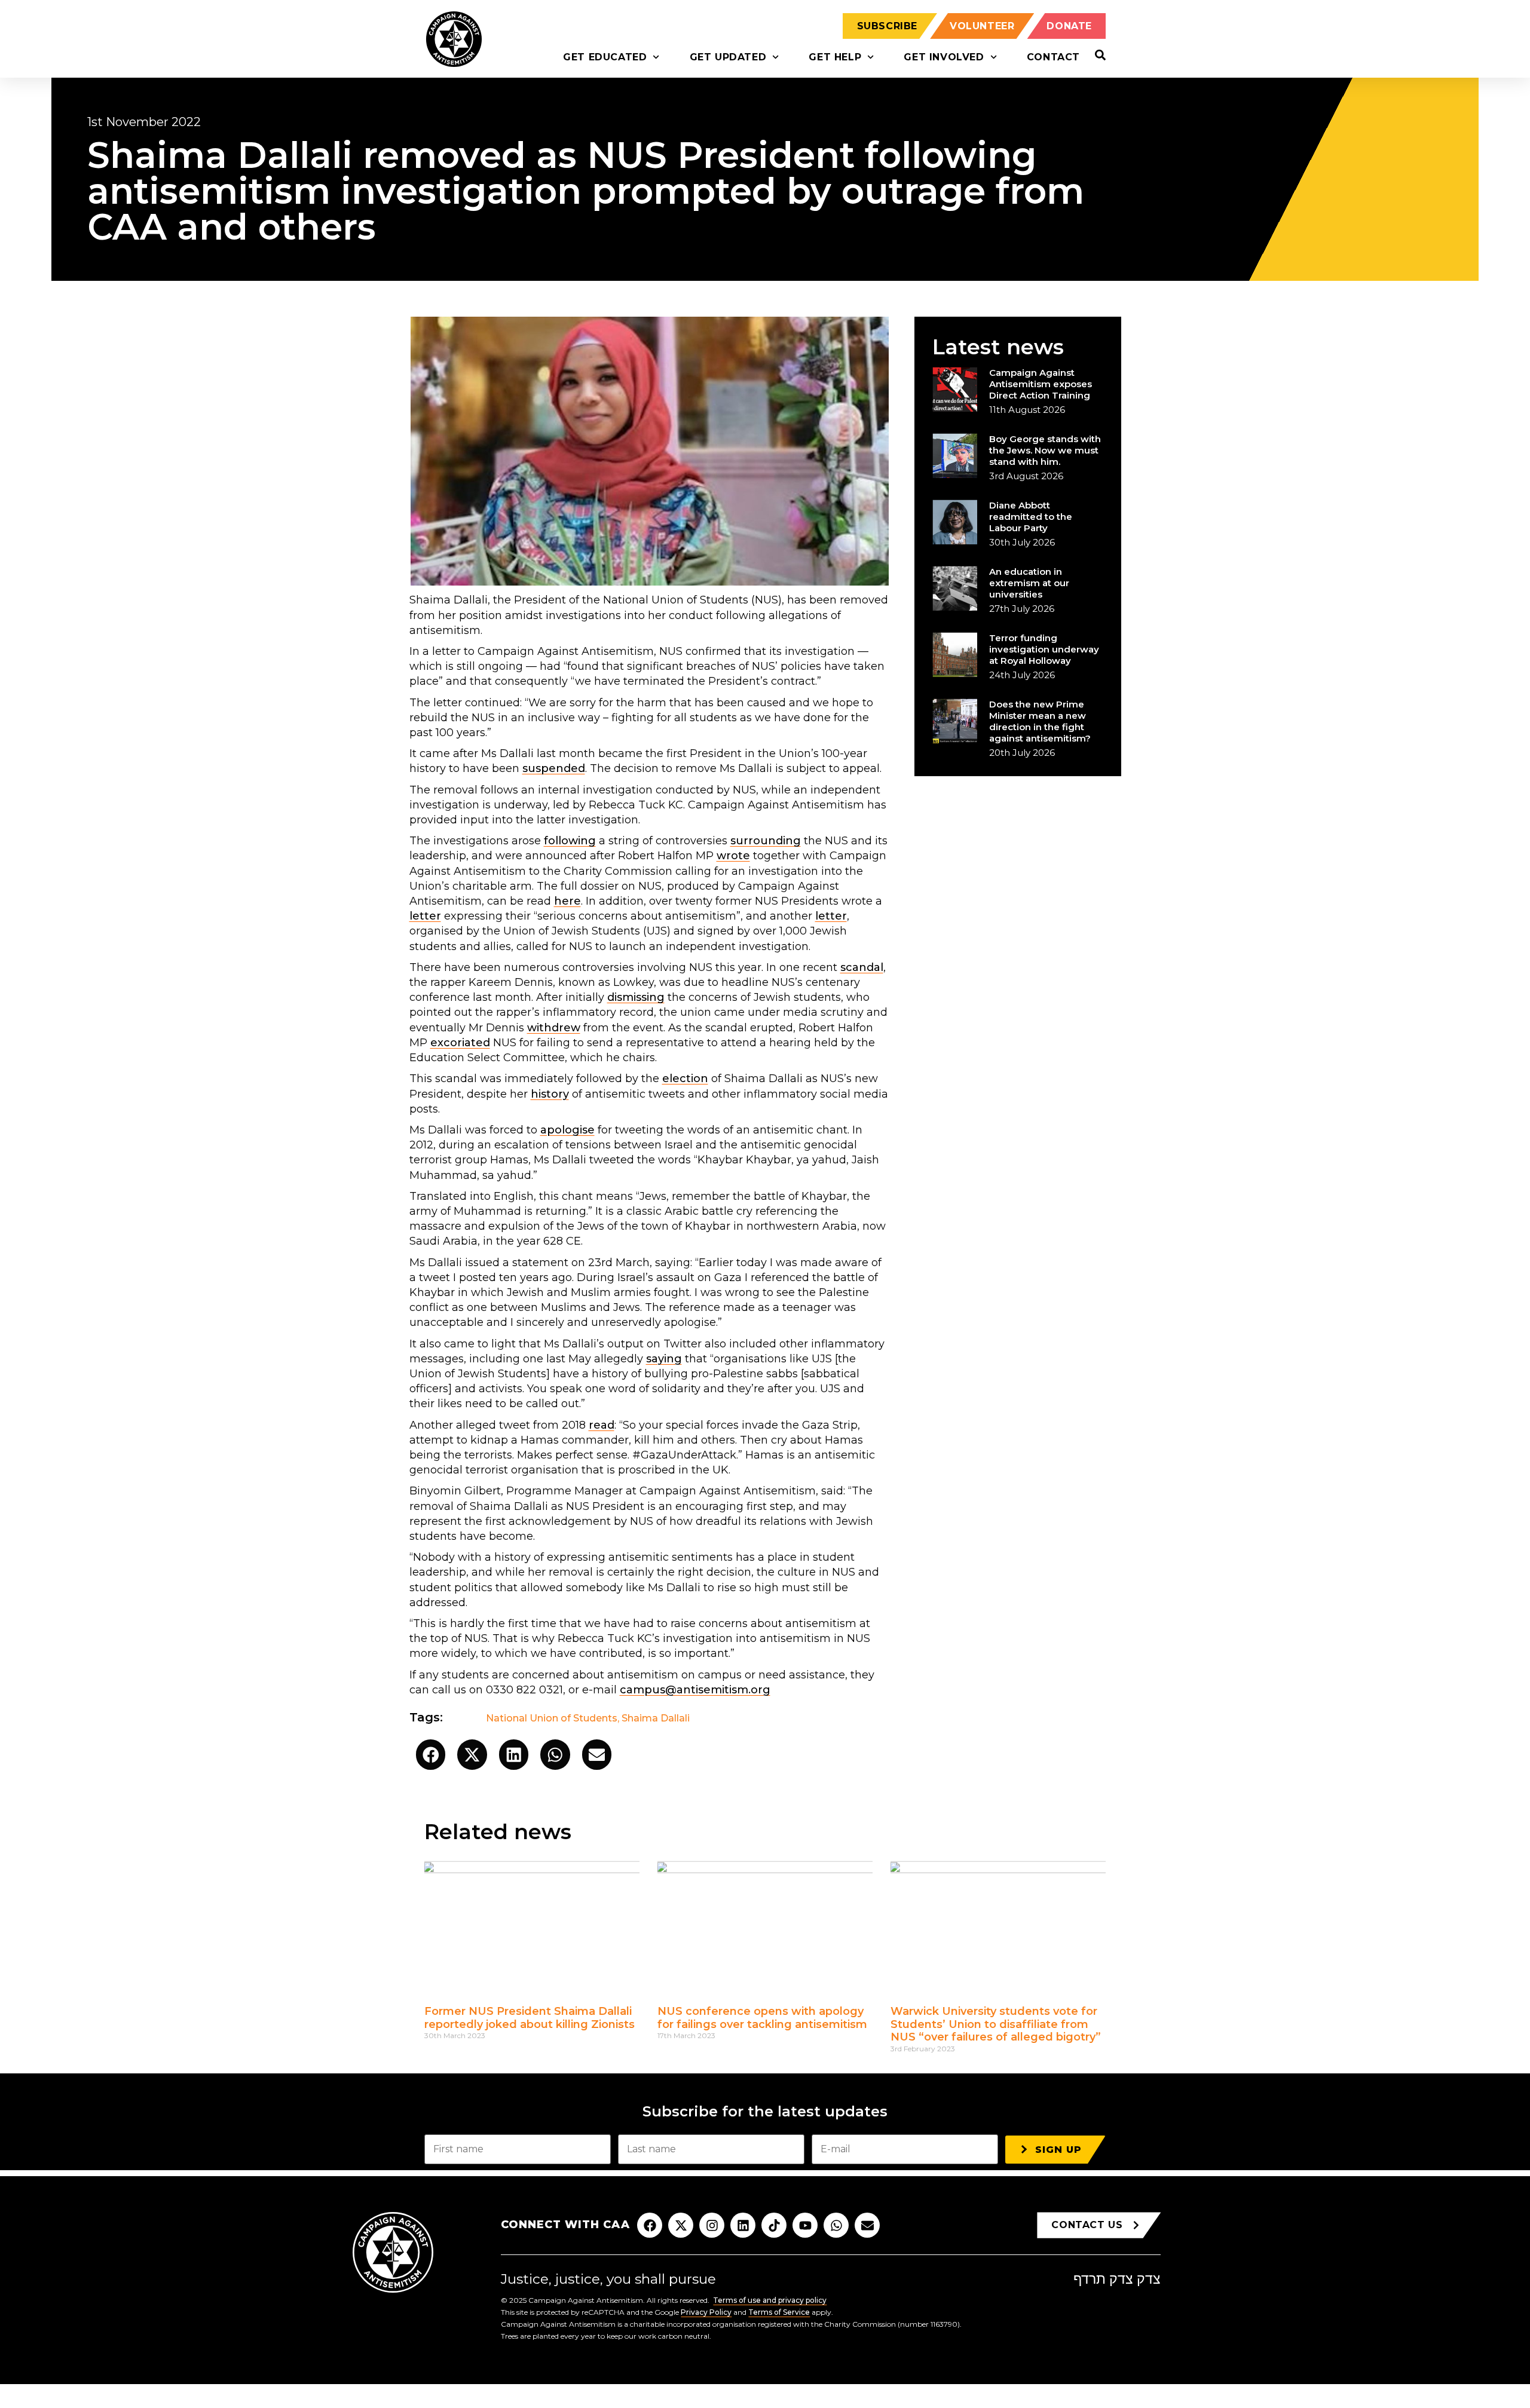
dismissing (636, 997)
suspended (554, 768)
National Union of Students (552, 1718)
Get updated (728, 57)
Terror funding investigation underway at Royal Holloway (1044, 649)
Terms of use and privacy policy (770, 2300)
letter (425, 916)
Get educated (605, 57)
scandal (862, 967)
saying (664, 1359)
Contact (1053, 57)
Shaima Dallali (656, 1718)
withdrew (554, 1028)
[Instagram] (712, 2225)
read (602, 1425)
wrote (733, 856)
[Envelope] (867, 2225)
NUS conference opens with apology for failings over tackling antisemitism (764, 2018)
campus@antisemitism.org (695, 1690)
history (550, 1094)
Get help (835, 57)
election (685, 1079)
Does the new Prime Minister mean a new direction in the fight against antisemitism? (1040, 721)
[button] (431, 1755)
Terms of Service (779, 2312)
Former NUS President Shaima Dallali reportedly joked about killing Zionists (530, 2018)
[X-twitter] (681, 2225)
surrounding (766, 841)
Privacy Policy (706, 2312)
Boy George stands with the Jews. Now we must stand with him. (1045, 450)
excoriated (460, 1043)
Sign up (1058, 2150)
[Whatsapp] (836, 2225)
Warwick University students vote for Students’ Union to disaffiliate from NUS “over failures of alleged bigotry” (996, 2024)
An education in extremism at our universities (1029, 583)
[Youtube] (805, 2225)
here (567, 901)
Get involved (944, 57)
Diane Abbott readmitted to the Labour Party (1031, 517)
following (570, 841)
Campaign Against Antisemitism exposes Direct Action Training (1041, 384)
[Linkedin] (743, 2225)
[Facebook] (650, 2225)
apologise (567, 1130)
